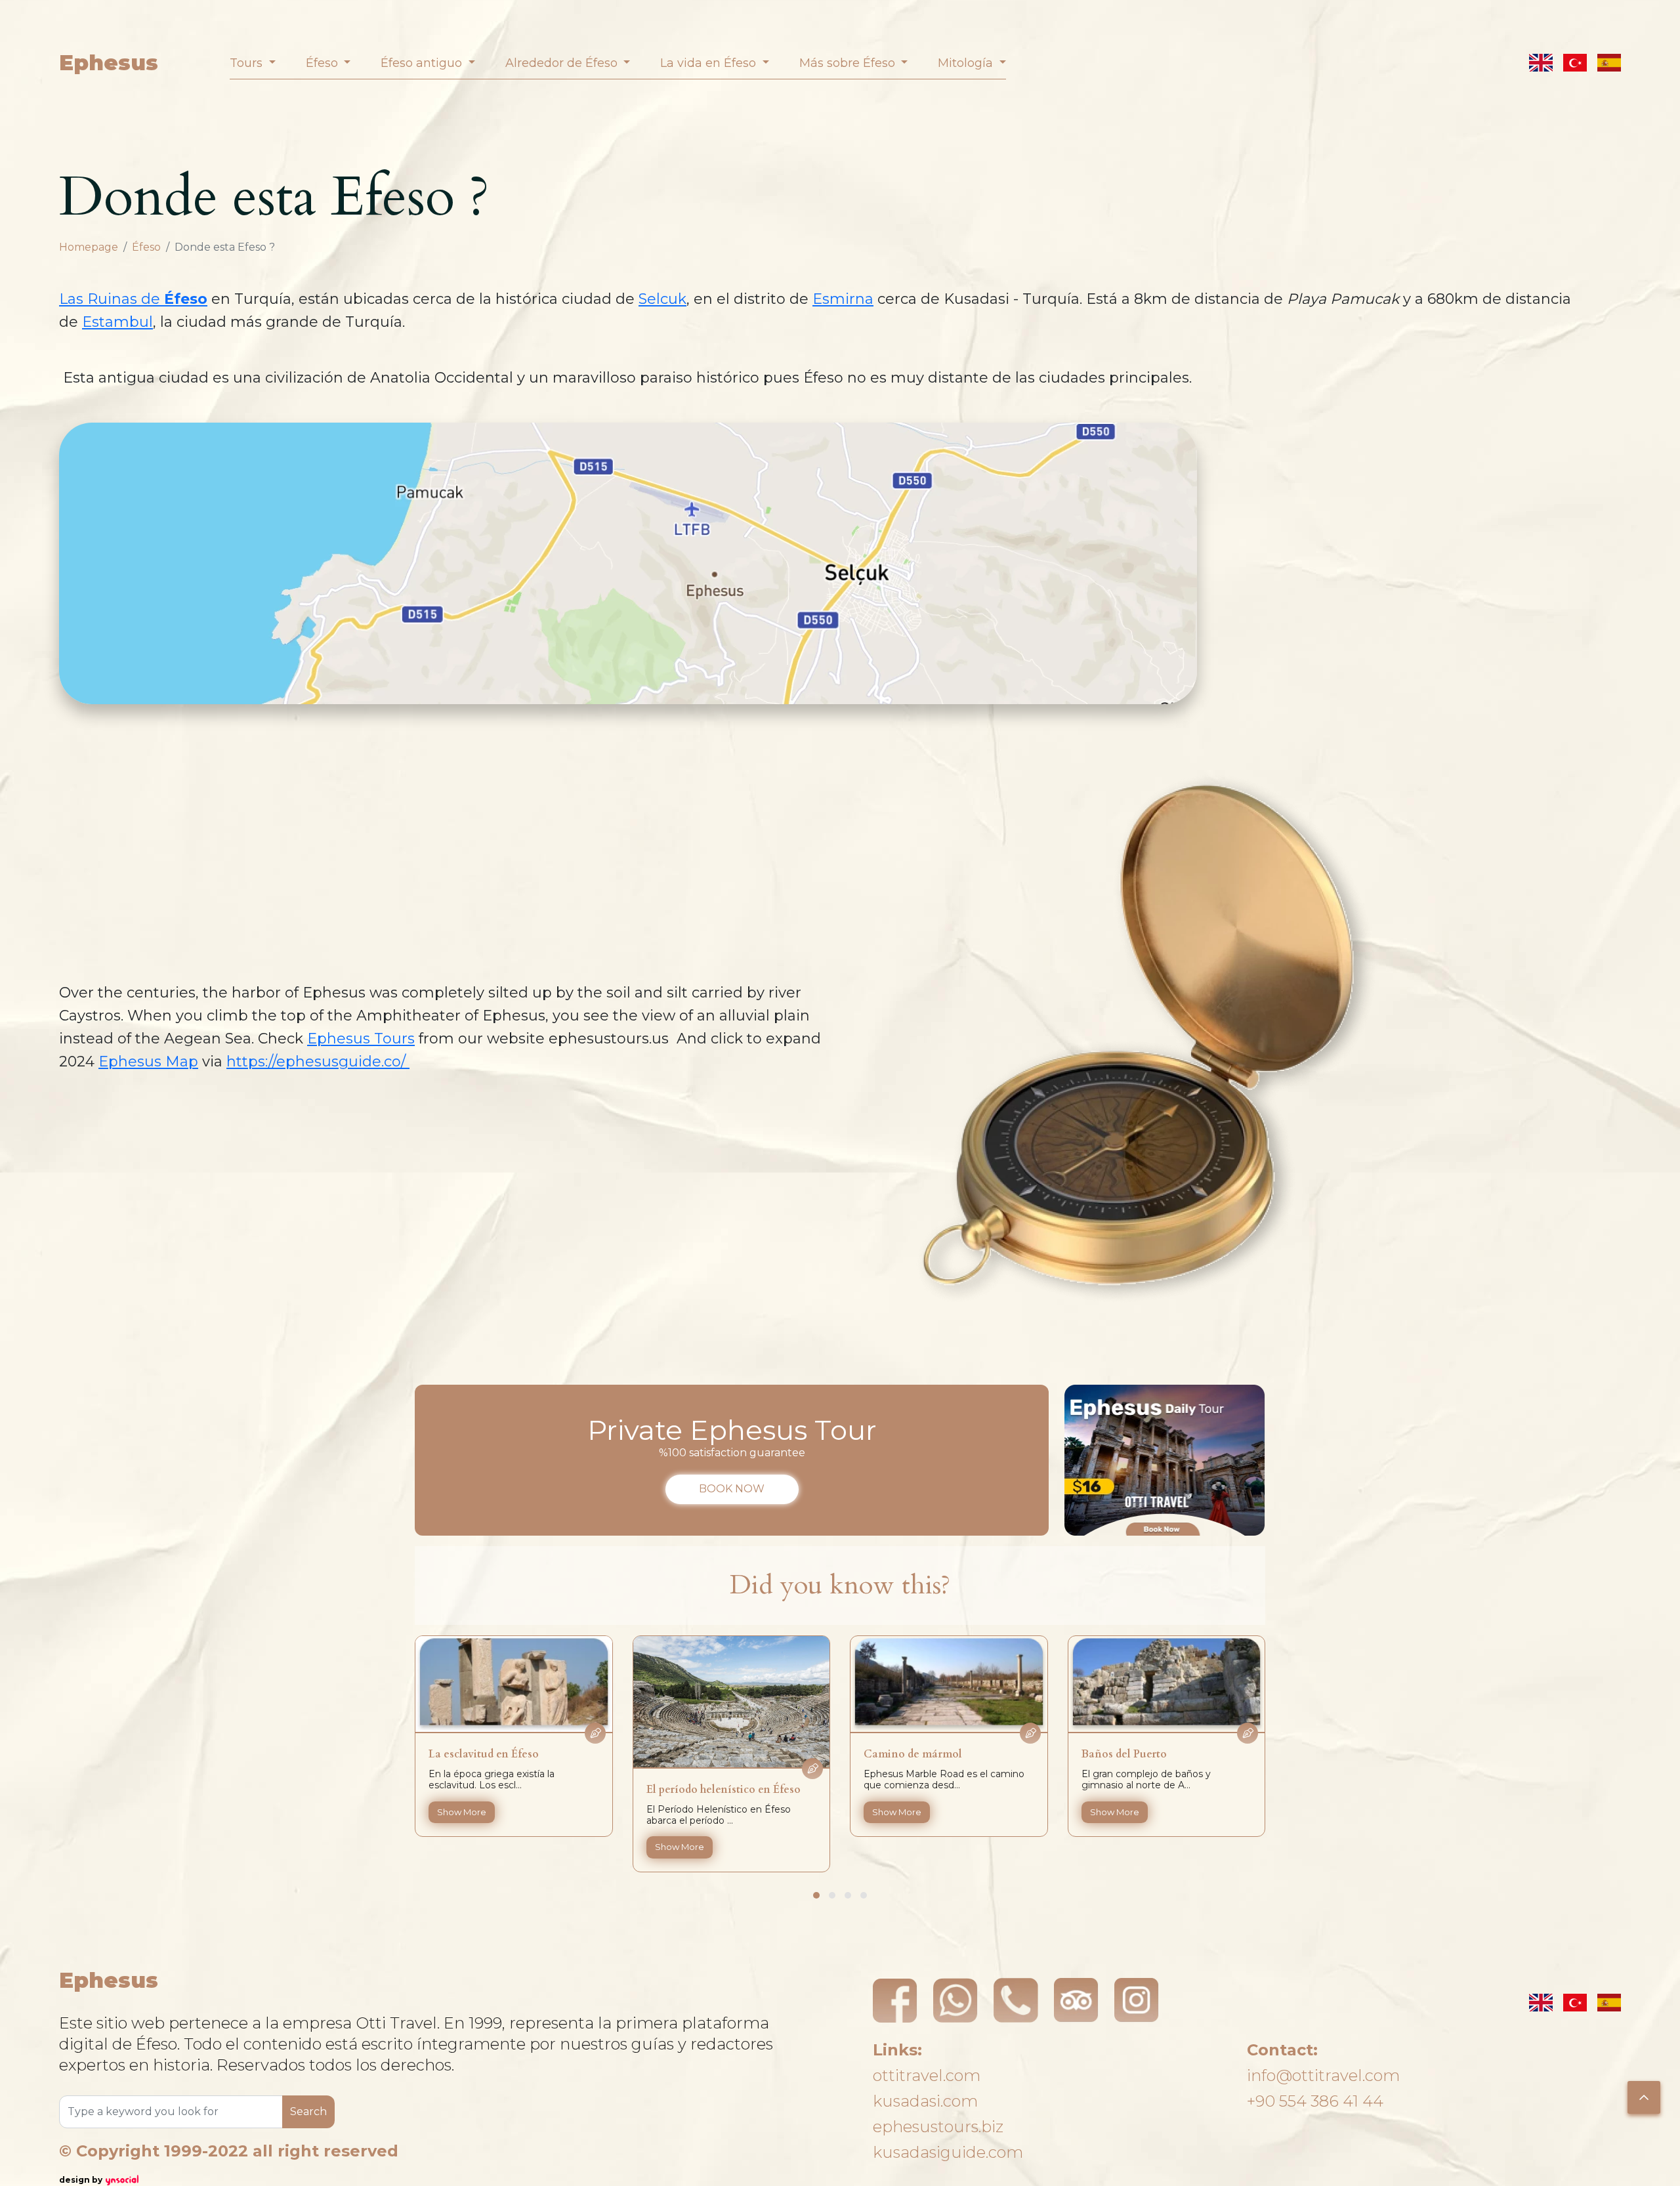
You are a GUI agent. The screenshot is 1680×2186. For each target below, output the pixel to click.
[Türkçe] (1575, 63)
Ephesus (109, 63)
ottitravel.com (927, 2075)
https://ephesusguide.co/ (318, 1061)
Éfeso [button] (324, 63)
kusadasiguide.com (948, 2152)
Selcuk (662, 299)
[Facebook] (895, 2000)
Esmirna (843, 299)
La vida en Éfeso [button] (710, 63)
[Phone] (1016, 2000)
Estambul (117, 322)
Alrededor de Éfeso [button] (563, 63)
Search (308, 2112)
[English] (1541, 63)
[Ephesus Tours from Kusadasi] (1165, 1460)
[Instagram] (1137, 2000)
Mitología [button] (967, 63)
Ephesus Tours (361, 1039)
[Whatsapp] (955, 2000)
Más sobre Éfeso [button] (849, 63)
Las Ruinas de (133, 299)
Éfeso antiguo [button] (423, 63)
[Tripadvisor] (1076, 2000)
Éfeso (146, 247)
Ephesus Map (148, 1061)
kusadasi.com (925, 2101)
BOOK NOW (732, 1489)
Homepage (89, 247)
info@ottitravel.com (1323, 2075)
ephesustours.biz (938, 2127)
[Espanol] (1609, 63)
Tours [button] (248, 63)
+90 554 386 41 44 (1315, 2101)
